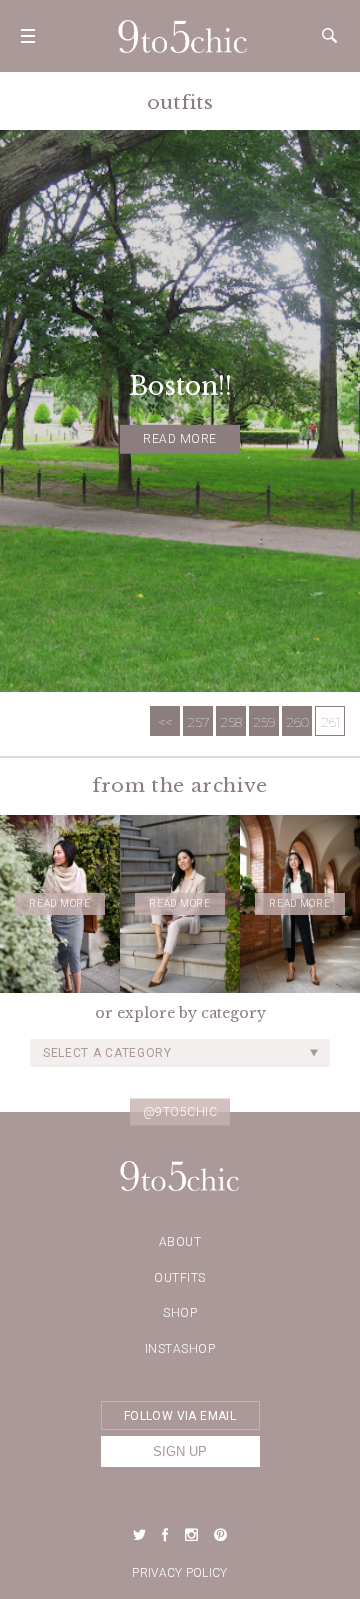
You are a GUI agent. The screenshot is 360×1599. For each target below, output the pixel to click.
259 (264, 722)
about (180, 1242)
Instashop (180, 1349)
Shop (180, 1313)
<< (165, 722)
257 (198, 722)
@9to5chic (180, 1111)
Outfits (180, 1278)
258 (231, 722)
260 (297, 722)
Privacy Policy (179, 1573)
